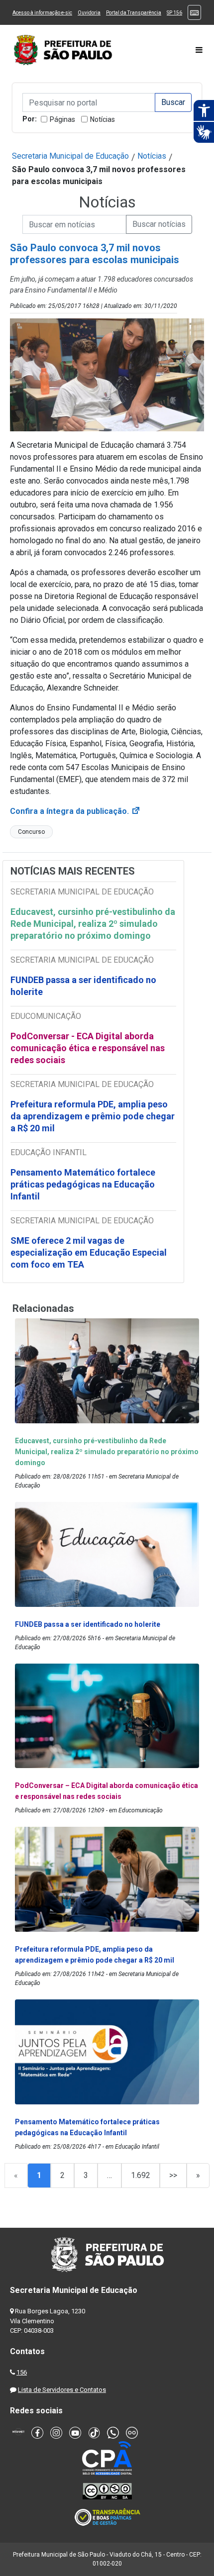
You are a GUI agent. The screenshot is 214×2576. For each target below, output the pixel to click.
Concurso (31, 832)
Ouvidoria (89, 13)
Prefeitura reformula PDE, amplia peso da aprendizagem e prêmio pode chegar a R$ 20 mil (93, 1116)
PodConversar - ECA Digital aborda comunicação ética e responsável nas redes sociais (88, 1048)
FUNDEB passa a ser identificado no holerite (83, 986)
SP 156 (174, 13)
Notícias (103, 119)
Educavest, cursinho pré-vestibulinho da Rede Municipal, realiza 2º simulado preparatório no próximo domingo (93, 924)
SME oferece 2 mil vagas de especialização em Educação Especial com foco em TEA (89, 1252)
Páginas (62, 119)
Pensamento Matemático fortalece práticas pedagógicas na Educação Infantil (83, 1184)
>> (173, 2175)
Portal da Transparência (134, 13)
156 (22, 2372)
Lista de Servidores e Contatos (62, 2390)
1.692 (141, 2175)
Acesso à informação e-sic (42, 13)
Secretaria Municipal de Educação (70, 156)
